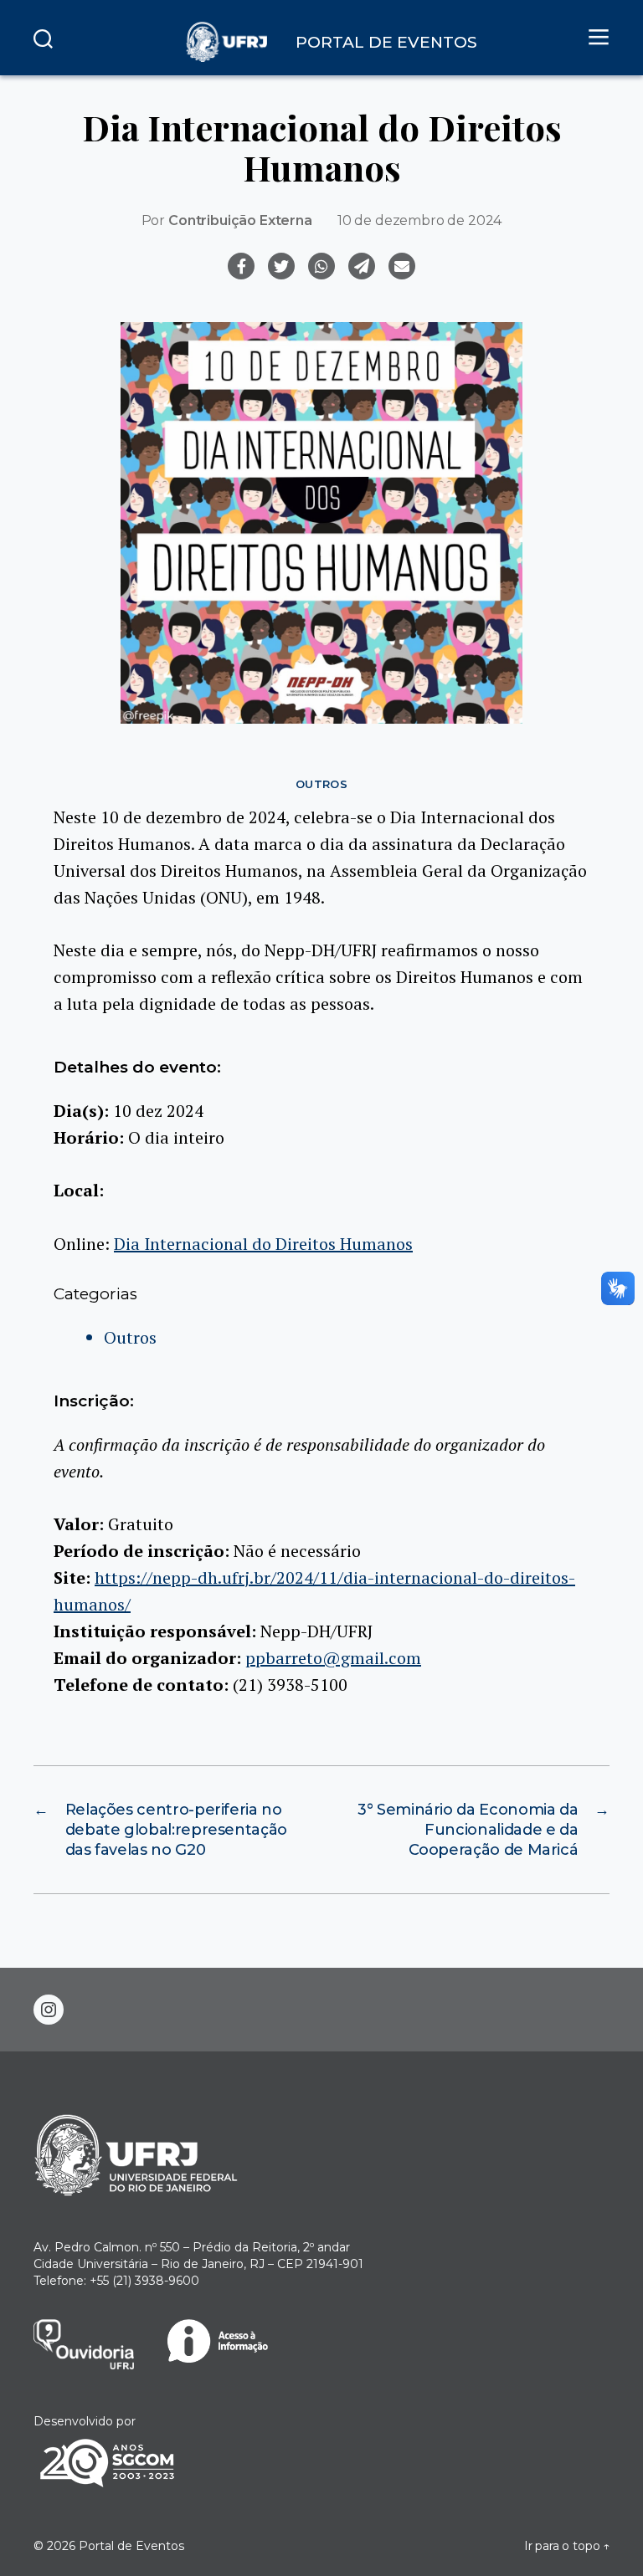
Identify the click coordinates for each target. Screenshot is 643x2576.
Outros (321, 784)
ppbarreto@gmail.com (333, 1658)
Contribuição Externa (240, 220)
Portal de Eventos (131, 2546)
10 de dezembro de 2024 (419, 220)
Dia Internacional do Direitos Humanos (263, 1244)
